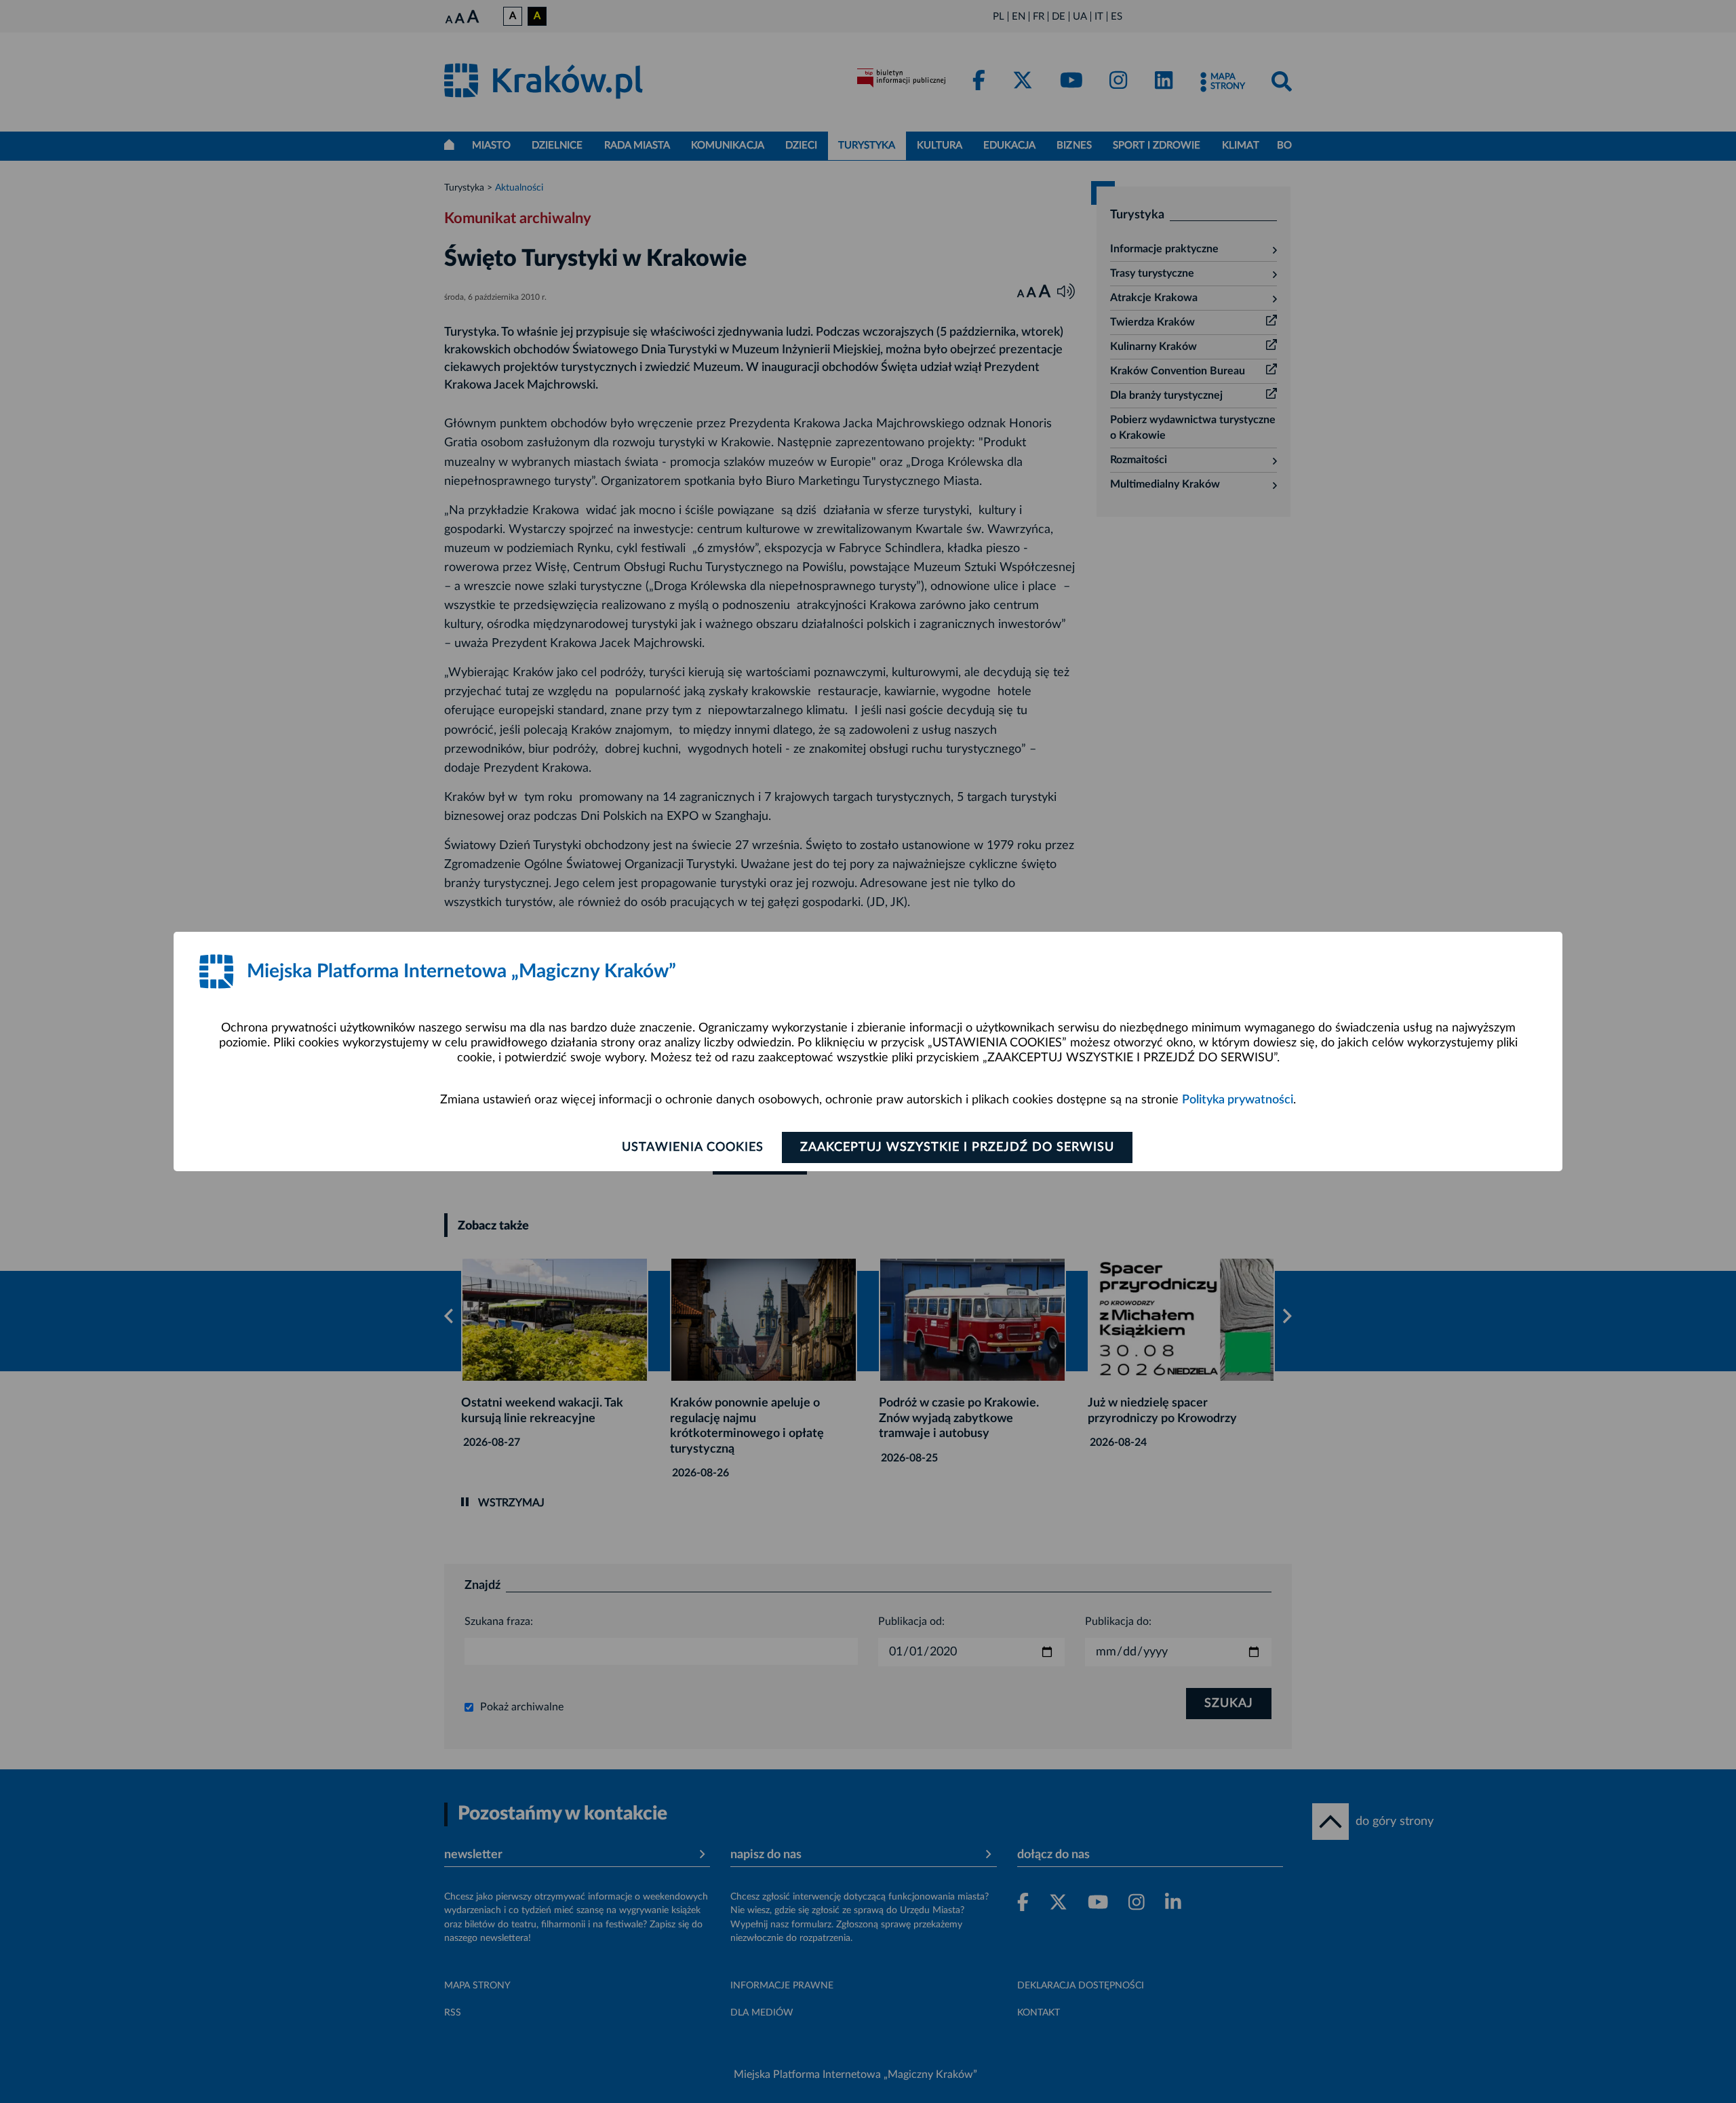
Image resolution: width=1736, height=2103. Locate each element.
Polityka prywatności (1238, 1100)
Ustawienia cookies (693, 1147)
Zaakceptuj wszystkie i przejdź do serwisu (957, 1147)
